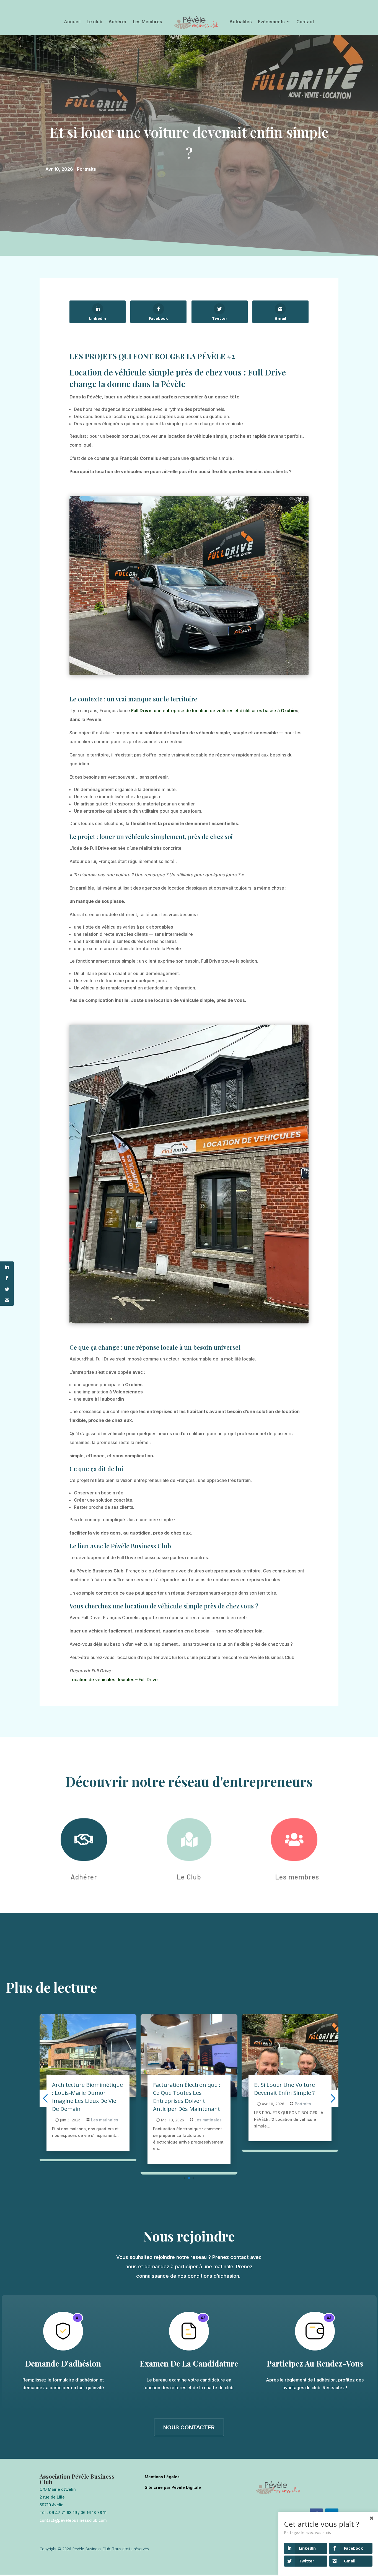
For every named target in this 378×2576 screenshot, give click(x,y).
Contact (305, 22)
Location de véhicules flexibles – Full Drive (114, 1680)
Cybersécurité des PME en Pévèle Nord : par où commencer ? (288, 2093)
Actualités (241, 22)
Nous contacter (189, 2427)
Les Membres (147, 22)
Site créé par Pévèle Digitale (173, 2487)
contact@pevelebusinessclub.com (73, 2520)
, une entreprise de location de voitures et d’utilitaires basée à (206, 711)
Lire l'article (62, 2155)
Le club (94, 22)
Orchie (288, 711)
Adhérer (118, 22)
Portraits (86, 169)
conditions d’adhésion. (215, 2276)
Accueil (72, 22)
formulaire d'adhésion (76, 2380)
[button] (180, 2178)
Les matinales (107, 2120)
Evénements (271, 22)
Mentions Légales (162, 2477)
